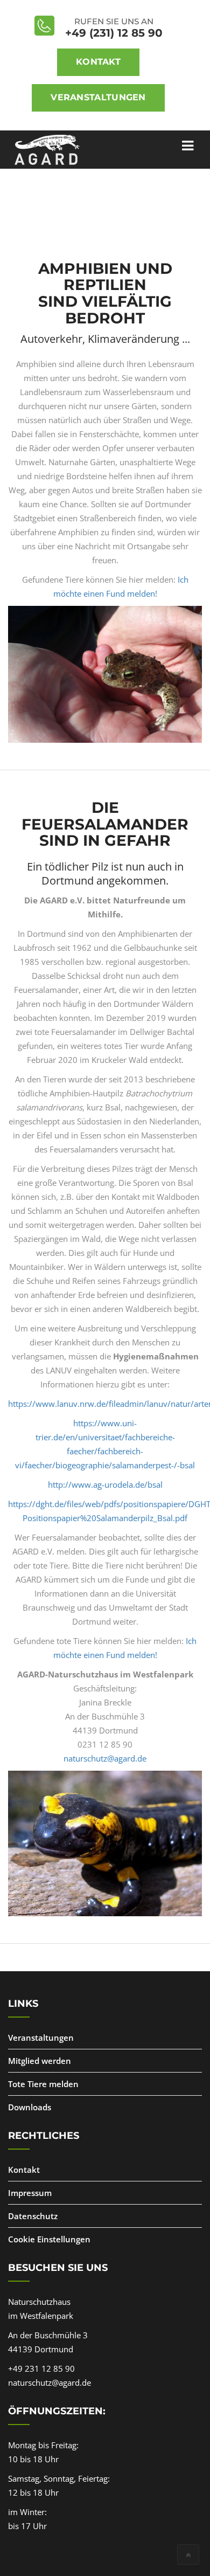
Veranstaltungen (98, 97)
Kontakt (98, 62)
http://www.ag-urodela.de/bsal (105, 1484)
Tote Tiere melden (43, 2084)
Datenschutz (33, 2216)
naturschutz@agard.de (105, 1758)
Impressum (30, 2193)
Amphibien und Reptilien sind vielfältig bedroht (105, 293)
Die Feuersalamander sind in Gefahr (105, 824)
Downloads (30, 2107)
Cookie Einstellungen (49, 2239)
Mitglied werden (40, 2061)
